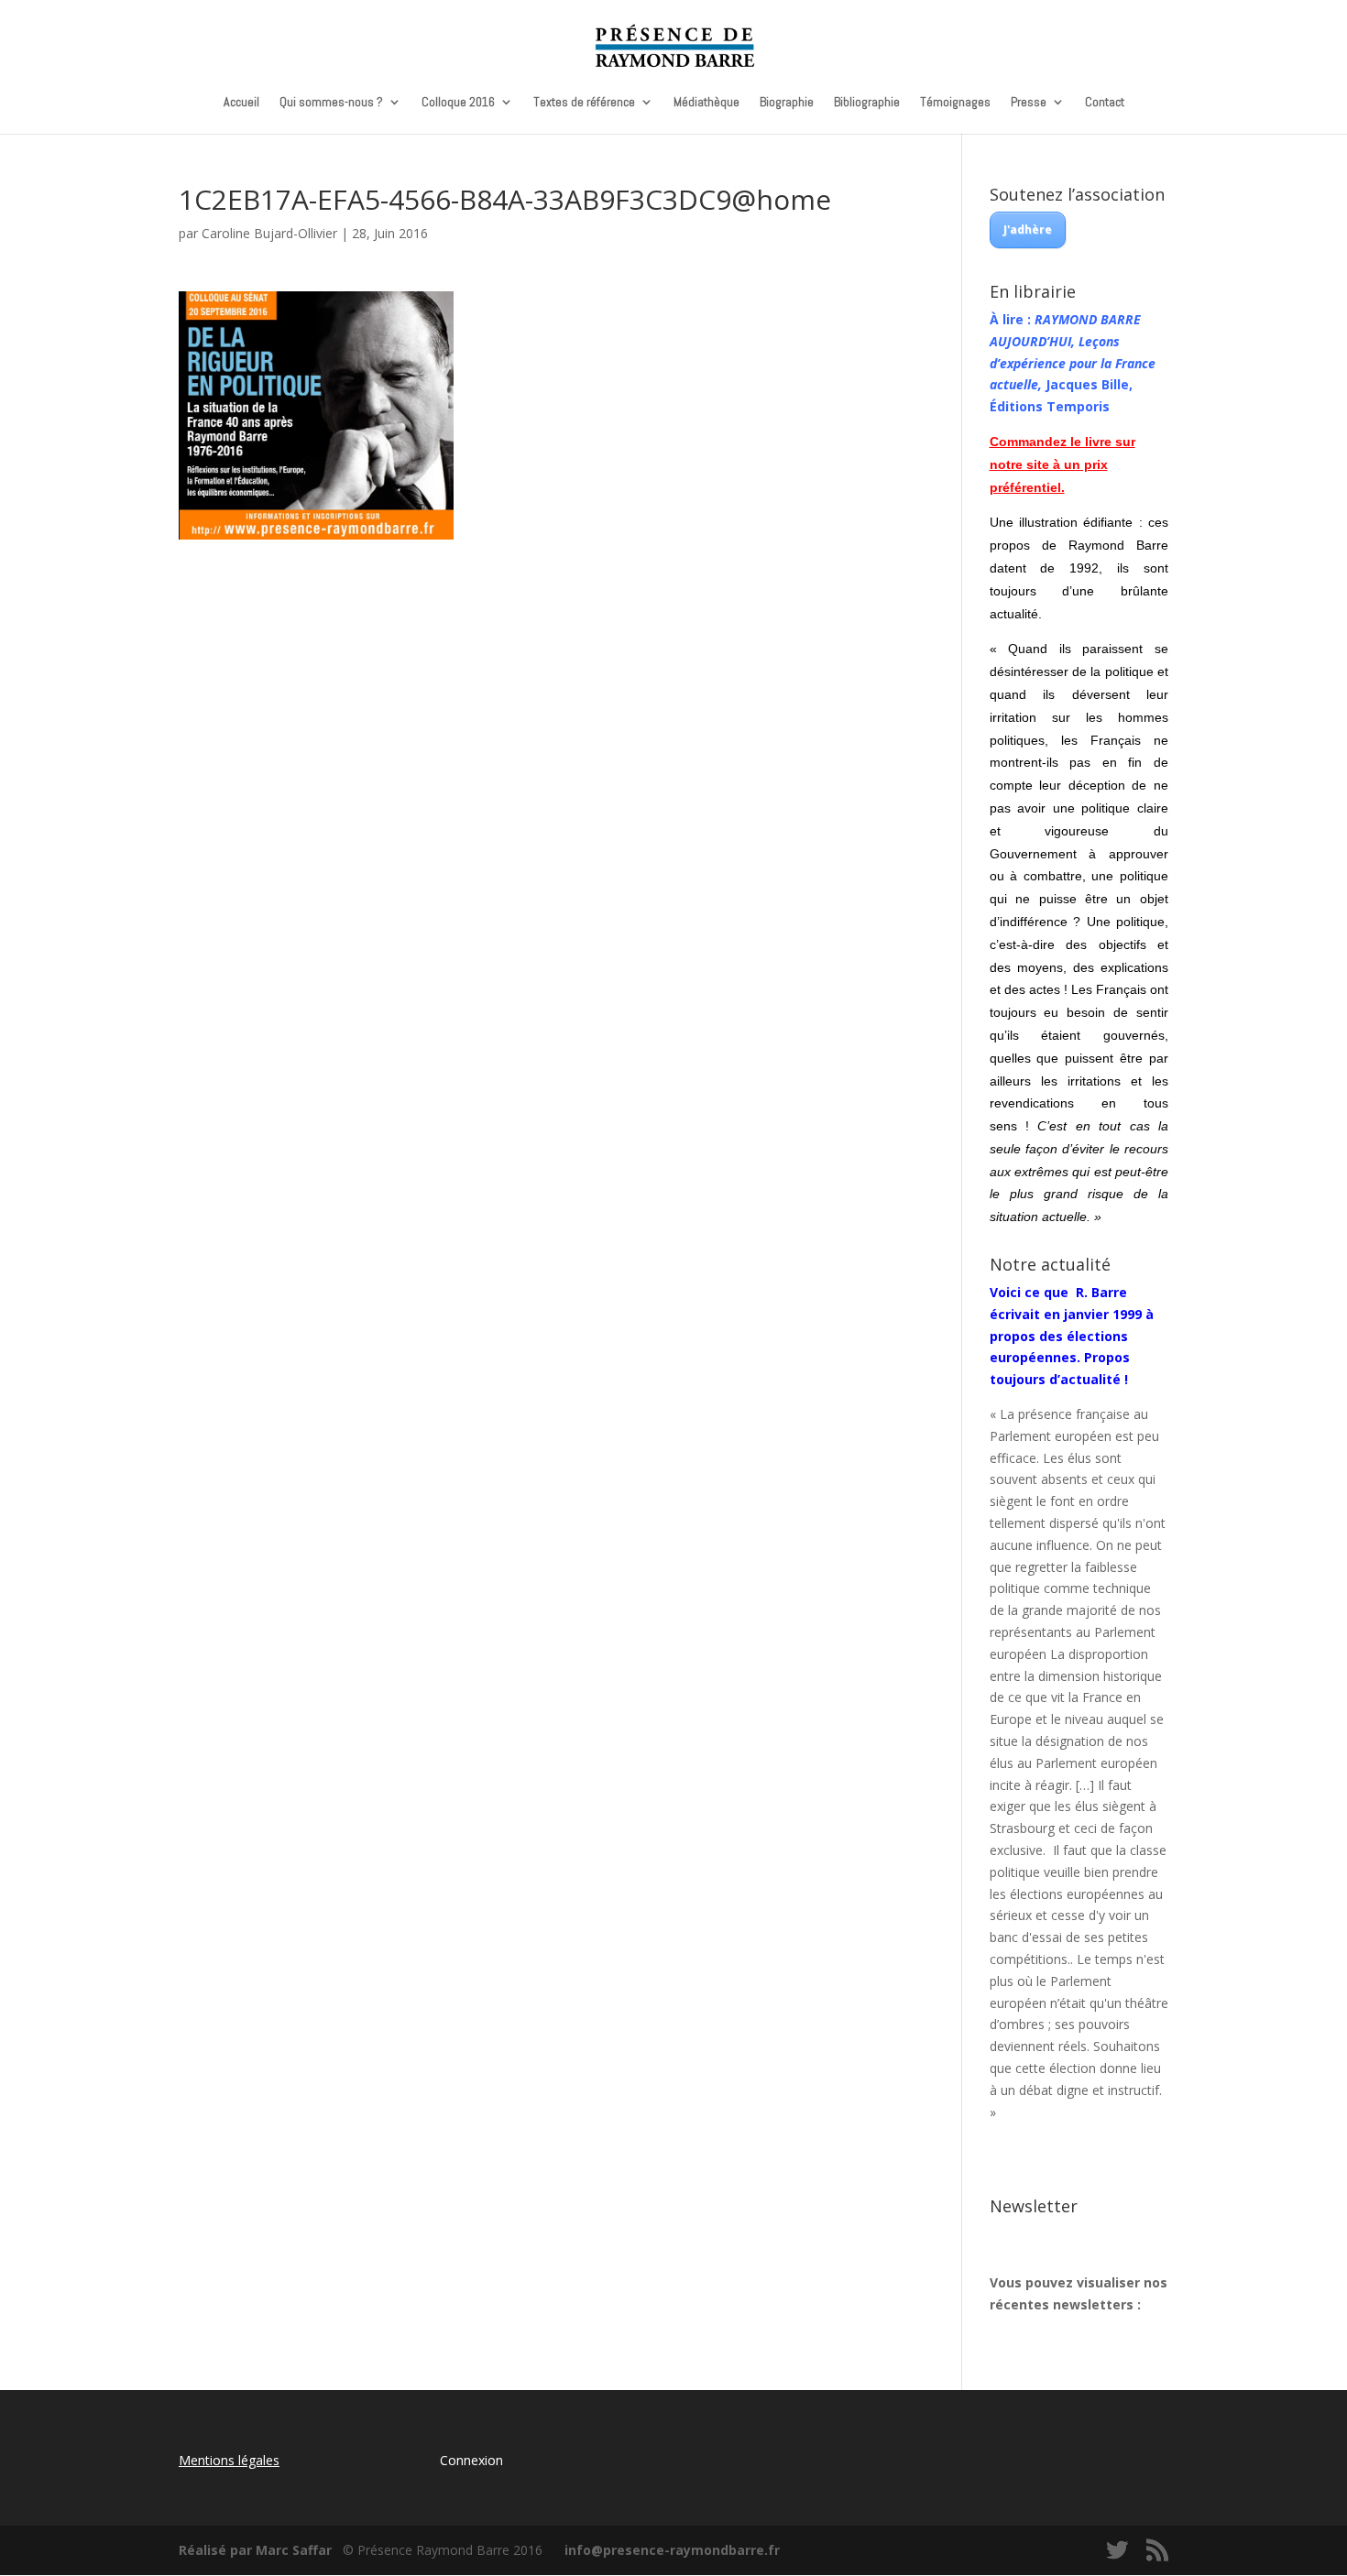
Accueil (241, 103)
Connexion (471, 2460)
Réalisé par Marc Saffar (255, 2550)
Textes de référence (584, 103)
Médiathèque (706, 103)
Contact (1105, 103)
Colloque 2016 (458, 103)
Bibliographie (867, 103)
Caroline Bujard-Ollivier (269, 233)
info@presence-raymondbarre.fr (672, 2550)
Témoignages (955, 103)
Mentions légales (229, 2460)
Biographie (787, 103)
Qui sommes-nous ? (331, 103)
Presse (1029, 103)
